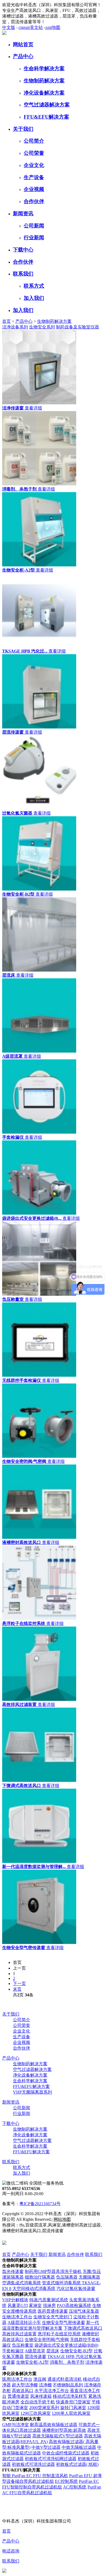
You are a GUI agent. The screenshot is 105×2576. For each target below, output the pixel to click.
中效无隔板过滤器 (79, 2447)
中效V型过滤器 (46, 2447)
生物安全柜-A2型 (32, 2362)
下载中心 (23, 250)
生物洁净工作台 (17, 2317)
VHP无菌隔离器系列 (32, 2092)
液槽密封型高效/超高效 (64, 2430)
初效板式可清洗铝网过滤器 (51, 2459)
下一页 (19, 1984)
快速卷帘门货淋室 (73, 2402)
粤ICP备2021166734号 (40, 2204)
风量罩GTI (18, 2305)
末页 (17, 1989)
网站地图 (62, 2219)
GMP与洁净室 (15, 2425)
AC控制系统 (75, 2487)
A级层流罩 (35, 2351)
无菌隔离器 (89, 2277)
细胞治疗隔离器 (40, 2277)
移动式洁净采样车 (70, 2396)
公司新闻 (34, 226)
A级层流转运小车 (24, 2323)
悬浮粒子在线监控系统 (59, 2334)
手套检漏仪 (13, 2351)
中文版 (9, 27)
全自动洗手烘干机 (38, 2402)
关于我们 (23, 129)
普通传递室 (18, 2396)
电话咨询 (11, 2551)
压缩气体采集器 (84, 2311)
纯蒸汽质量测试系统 (49, 2300)
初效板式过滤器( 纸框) (77, 2464)
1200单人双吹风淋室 (71, 2413)
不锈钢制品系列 (68, 2385)
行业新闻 (34, 238)
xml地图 (53, 27)
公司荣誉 (34, 153)
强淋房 (49, 2305)
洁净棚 (45, 2385)
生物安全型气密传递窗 (64, 2323)
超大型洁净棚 (25, 2385)
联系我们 (23, 274)
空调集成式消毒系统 (22, 2283)
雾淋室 (35, 2305)
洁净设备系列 (15, 327)
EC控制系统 (66, 2481)
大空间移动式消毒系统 (34, 2288)
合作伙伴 (34, 201)
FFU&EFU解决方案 (46, 117)
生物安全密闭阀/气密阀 (47, 2340)
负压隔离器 (67, 2277)
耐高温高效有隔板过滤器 (54, 2425)
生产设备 (34, 177)
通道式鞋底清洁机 (65, 2379)
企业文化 (34, 165)
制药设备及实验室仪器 (78, 327)
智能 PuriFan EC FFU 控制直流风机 (35, 2476)
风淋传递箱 (41, 2396)
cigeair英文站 (31, 27)
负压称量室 (23, 2345)
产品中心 (23, 56)
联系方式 (34, 286)
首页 (6, 321)
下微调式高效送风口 (83, 2328)
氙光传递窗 (13, 2271)
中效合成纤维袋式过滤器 (66, 2453)
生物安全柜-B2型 (76, 2351)
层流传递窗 (36, 2357)
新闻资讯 (23, 214)
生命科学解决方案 (44, 68)
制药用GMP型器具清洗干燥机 (53, 2271)
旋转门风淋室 (73, 2408)
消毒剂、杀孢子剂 (67, 2362)
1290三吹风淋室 (36, 2413)
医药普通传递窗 (53, 2311)
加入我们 (34, 298)
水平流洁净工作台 (52, 2391)
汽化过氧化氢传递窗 (76, 2288)
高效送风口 (23, 2391)
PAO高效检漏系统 (74, 2305)
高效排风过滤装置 (19, 2334)
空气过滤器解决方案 (47, 105)
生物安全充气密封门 (53, 2317)
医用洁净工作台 (17, 2379)
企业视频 (34, 189)
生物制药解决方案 (44, 81)
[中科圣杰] (4, 33)
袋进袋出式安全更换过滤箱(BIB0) (66, 2345)
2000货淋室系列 (44, 2408)
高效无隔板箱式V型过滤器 (58, 2436)
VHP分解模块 (15, 2300)
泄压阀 (40, 2379)
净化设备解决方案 (44, 93)
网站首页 (23, 44)
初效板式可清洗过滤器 (33, 2464)
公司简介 (34, 141)
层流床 (53, 2351)
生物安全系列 (42, 327)
